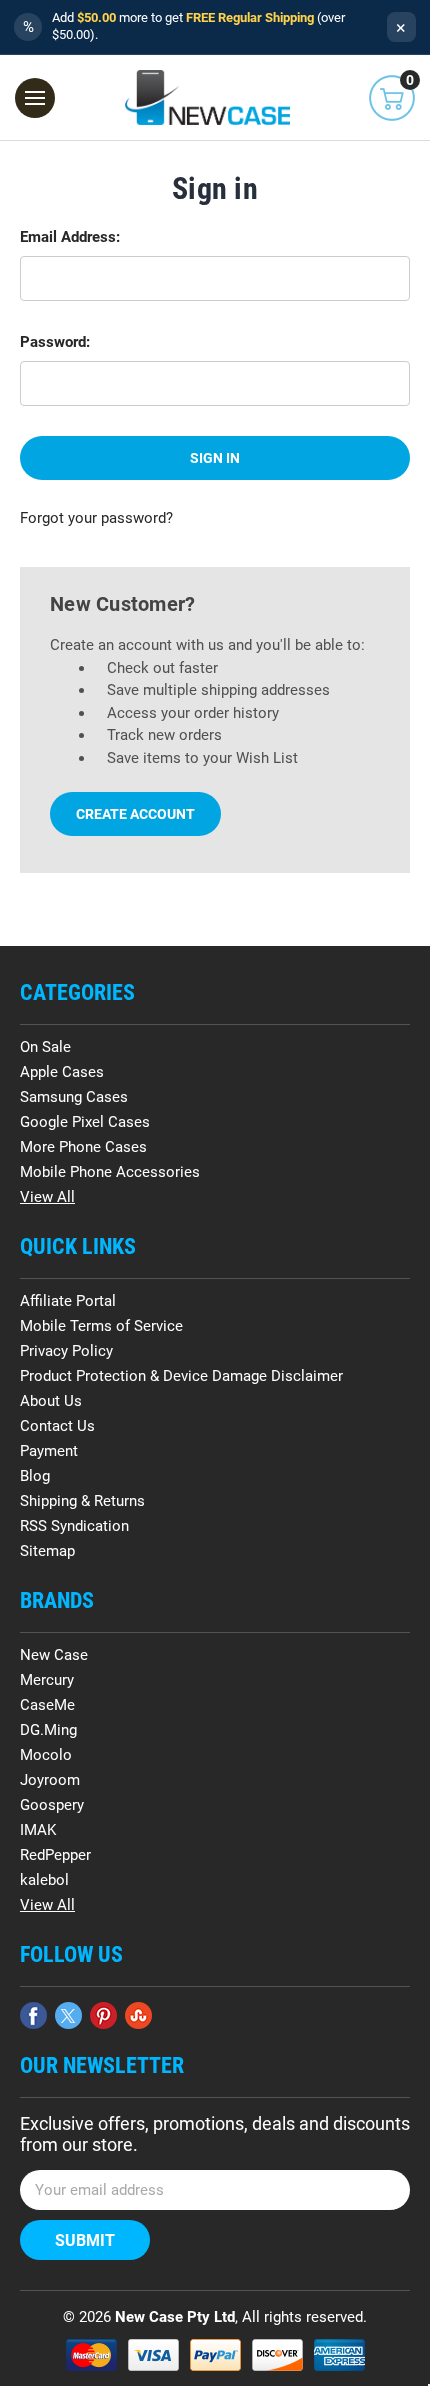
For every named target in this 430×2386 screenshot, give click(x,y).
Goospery (52, 1805)
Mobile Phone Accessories (110, 1172)
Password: (55, 342)
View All (47, 1197)
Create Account (135, 814)
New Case (54, 1655)
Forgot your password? (96, 518)
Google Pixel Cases (85, 1122)
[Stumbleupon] (138, 2015)
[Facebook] (33, 2015)
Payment (49, 1451)
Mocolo (46, 1755)
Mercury (47, 1680)
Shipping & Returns (82, 1501)
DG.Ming (48, 1730)
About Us (51, 1401)
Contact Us (57, 1426)
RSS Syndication (74, 1526)
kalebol (44, 1880)
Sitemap (47, 1551)
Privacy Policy (66, 1351)
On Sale (45, 1047)
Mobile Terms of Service (101, 1326)
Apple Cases (62, 1072)
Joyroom (50, 1780)
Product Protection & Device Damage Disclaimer (181, 1376)
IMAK (38, 1830)
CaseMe (47, 1705)
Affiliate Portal (68, 1301)
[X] (68, 2015)
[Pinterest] (103, 2015)
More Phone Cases (83, 1147)
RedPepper (55, 1855)
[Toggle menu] (35, 98)
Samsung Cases (74, 1097)
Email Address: (70, 237)
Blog (35, 1476)
